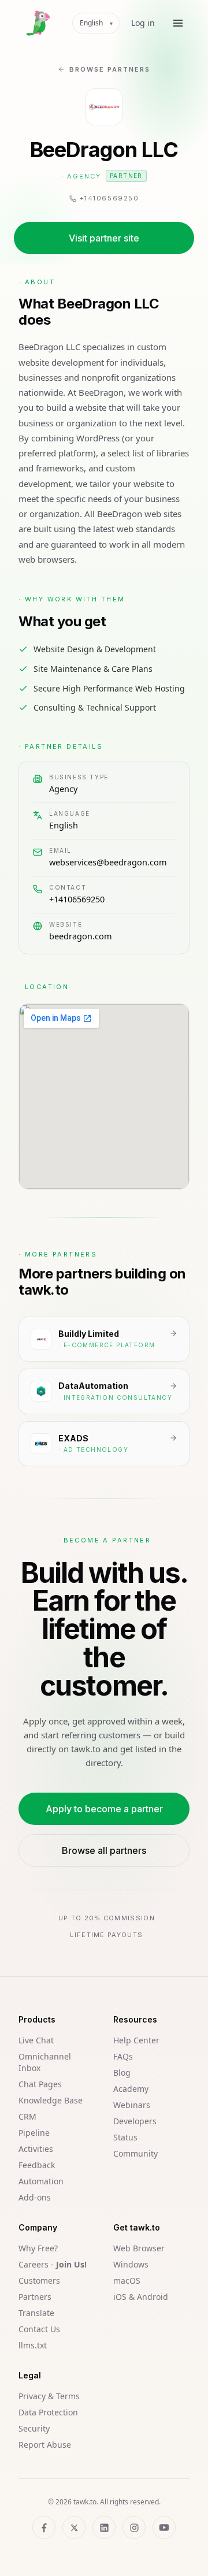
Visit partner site (104, 238)
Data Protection (48, 2412)
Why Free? (38, 2248)
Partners (35, 2297)
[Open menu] (178, 23)
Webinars (132, 2105)
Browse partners (110, 69)
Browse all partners (104, 1850)
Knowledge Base (51, 2100)
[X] (74, 2527)
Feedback (37, 2165)
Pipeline (34, 2133)
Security (34, 2428)
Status (125, 2137)
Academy (131, 2089)
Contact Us (39, 2329)
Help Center (136, 2040)
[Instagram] (134, 2527)
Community (135, 2153)
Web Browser (139, 2248)
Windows (131, 2264)
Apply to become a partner (104, 1809)
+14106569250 (77, 899)
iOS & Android (141, 2297)
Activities (36, 2149)
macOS (127, 2281)
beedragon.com (81, 936)
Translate (36, 2313)
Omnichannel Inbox (45, 2062)
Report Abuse (45, 2445)
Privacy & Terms (49, 2396)
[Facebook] (44, 2527)
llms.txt (33, 2345)
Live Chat (36, 2040)
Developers (135, 2121)
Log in (143, 23)
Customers (39, 2281)
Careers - (53, 2264)
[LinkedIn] (104, 2527)
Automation (41, 2181)
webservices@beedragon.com (108, 862)
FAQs (123, 2056)
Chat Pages (40, 2084)
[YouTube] (164, 2527)
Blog (122, 2073)
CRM (27, 2116)
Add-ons (35, 2197)
